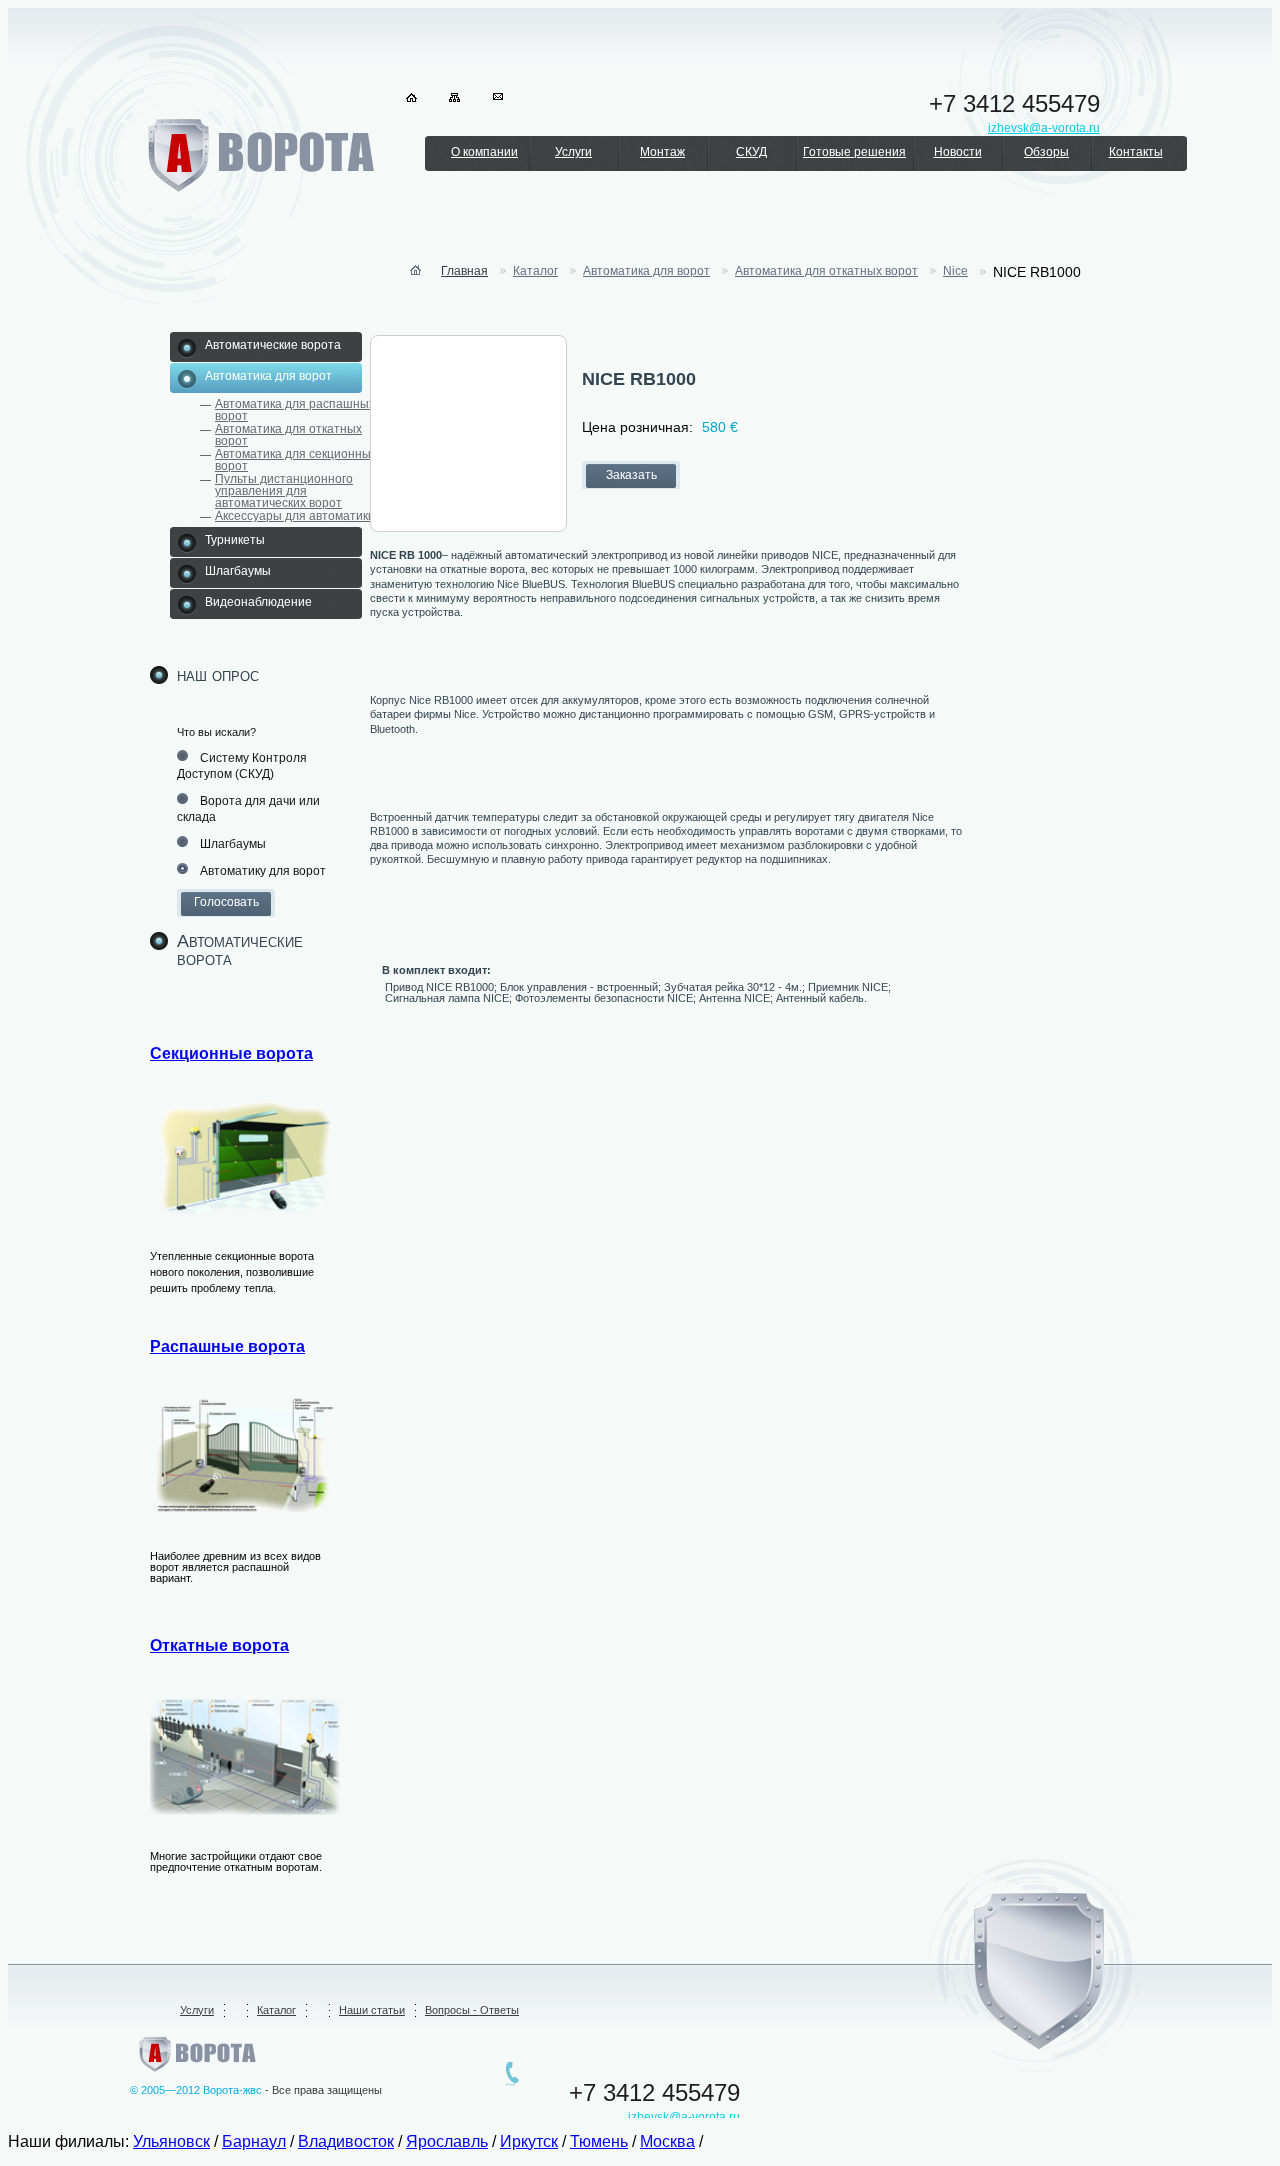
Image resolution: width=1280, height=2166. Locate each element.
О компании (484, 152)
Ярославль (447, 2141)
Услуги (573, 152)
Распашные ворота (227, 1346)
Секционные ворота (231, 1053)
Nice (955, 271)
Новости (958, 152)
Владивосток (346, 2141)
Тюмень (599, 2141)
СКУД (751, 152)
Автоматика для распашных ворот (295, 410)
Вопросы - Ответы (472, 2010)
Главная (464, 271)
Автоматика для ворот (646, 271)
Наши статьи (372, 2010)
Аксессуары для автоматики (295, 516)
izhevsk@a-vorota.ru (684, 2117)
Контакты (1136, 152)
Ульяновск (171, 2141)
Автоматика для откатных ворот (288, 435)
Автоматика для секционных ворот (296, 460)
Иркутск (529, 2141)
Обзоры (1046, 152)
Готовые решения (854, 152)
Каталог (535, 271)
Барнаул (254, 2141)
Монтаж (662, 152)
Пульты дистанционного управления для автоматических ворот (284, 491)
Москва (667, 2141)
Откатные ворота (219, 1645)
